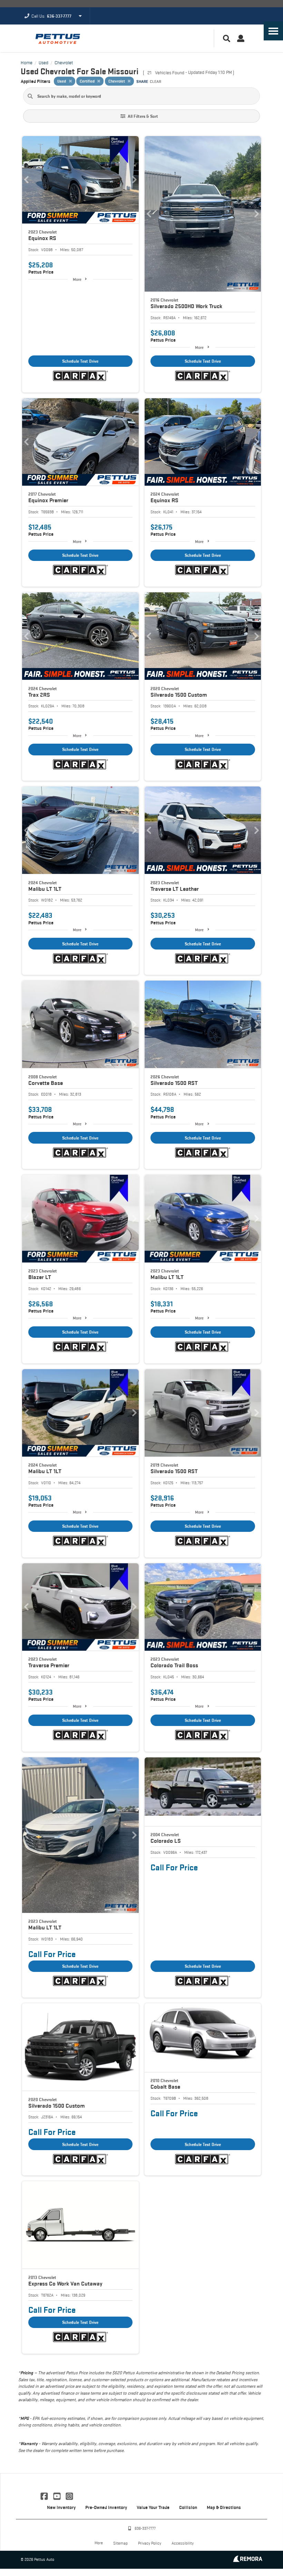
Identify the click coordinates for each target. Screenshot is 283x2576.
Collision (188, 2507)
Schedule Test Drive (80, 361)
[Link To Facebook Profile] (45, 2496)
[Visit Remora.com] (248, 2560)
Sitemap (120, 2543)
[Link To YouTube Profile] (57, 2496)
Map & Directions (224, 2507)
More (77, 279)
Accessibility (183, 2543)
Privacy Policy (150, 2543)
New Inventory (61, 2507)
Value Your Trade (153, 2507)
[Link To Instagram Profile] (69, 2496)
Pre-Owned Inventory (106, 2507)
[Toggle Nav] (273, 31)
